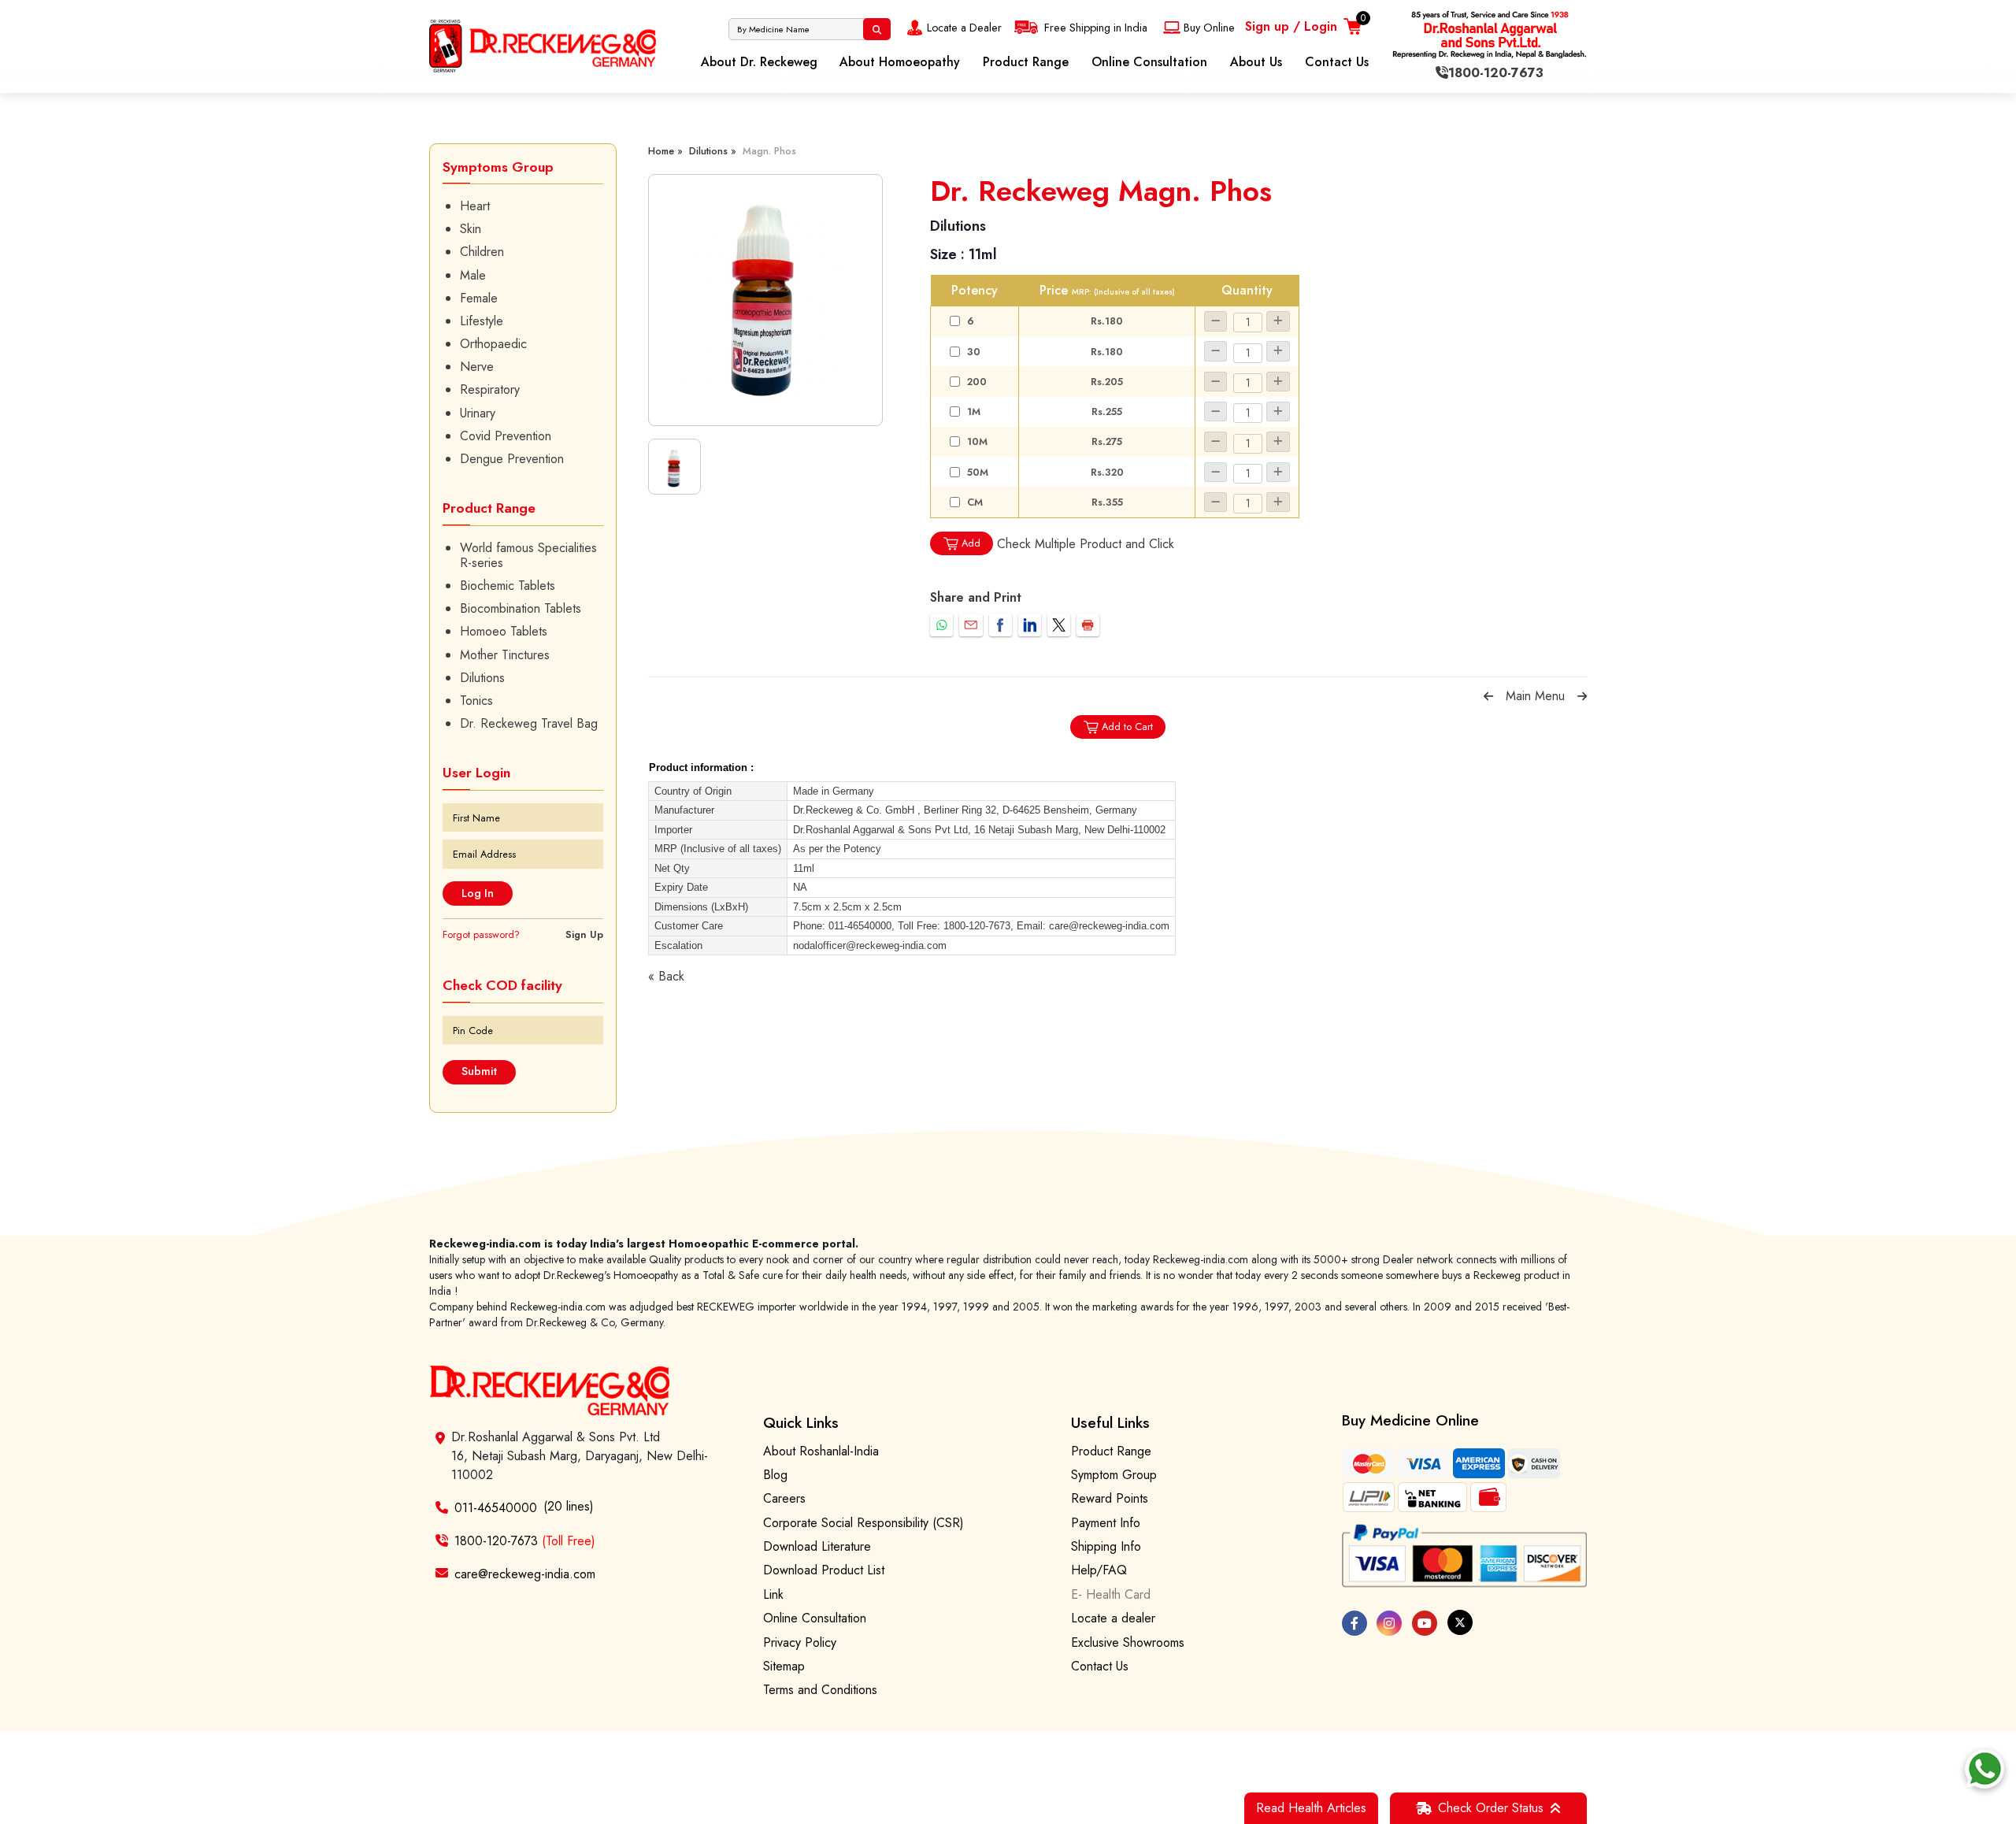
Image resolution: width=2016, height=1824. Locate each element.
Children (482, 252)
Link (773, 1594)
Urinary (478, 413)
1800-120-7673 (525, 1541)
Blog (775, 1475)
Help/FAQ (1099, 1570)
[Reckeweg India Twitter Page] (1460, 1622)
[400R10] (765, 300)
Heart (475, 206)
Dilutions (482, 678)
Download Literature (817, 1546)
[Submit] (877, 29)
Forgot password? (481, 934)
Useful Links (1110, 1422)
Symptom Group (1114, 1475)
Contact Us (1337, 62)
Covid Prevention (506, 436)
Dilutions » (713, 151)
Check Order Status (1491, 1808)
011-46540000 (496, 1508)
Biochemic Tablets (508, 586)
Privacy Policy (800, 1642)
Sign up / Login (1291, 26)
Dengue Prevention (512, 459)
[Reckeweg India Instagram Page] (1389, 1623)
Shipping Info (1106, 1546)
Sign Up (584, 934)
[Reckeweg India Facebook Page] (1354, 1623)
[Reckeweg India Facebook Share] (1001, 625)
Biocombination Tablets (521, 608)
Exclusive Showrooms (1128, 1642)
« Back (666, 976)
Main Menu (1535, 696)
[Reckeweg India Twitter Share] (1059, 625)
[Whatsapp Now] (1984, 1769)
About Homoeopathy (900, 62)
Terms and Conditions (820, 1690)
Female (479, 298)
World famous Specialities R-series (528, 555)
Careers (784, 1498)
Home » (665, 151)
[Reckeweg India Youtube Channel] (1425, 1623)
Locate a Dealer (964, 28)
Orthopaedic (493, 344)
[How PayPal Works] (1465, 1556)
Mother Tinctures (505, 655)
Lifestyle (482, 321)
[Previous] (1488, 696)
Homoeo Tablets (504, 631)
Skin (471, 229)
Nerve (477, 367)
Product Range (1026, 62)
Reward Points (1110, 1498)
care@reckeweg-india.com (525, 1573)
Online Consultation (1149, 62)
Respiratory (490, 389)
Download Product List (824, 1570)
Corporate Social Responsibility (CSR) (863, 1523)
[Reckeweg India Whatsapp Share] (941, 625)
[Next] (1582, 696)
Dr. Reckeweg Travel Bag (529, 723)
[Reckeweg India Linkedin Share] (1030, 625)
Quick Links (801, 1422)
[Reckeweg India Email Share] (971, 625)
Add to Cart (1127, 727)
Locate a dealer (1113, 1618)
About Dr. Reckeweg (759, 62)
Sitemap (784, 1666)
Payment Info (1106, 1523)
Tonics (476, 701)
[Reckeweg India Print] (1088, 625)
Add (971, 543)
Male (473, 275)
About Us (1256, 62)
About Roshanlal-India (821, 1451)
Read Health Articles (1311, 1808)
